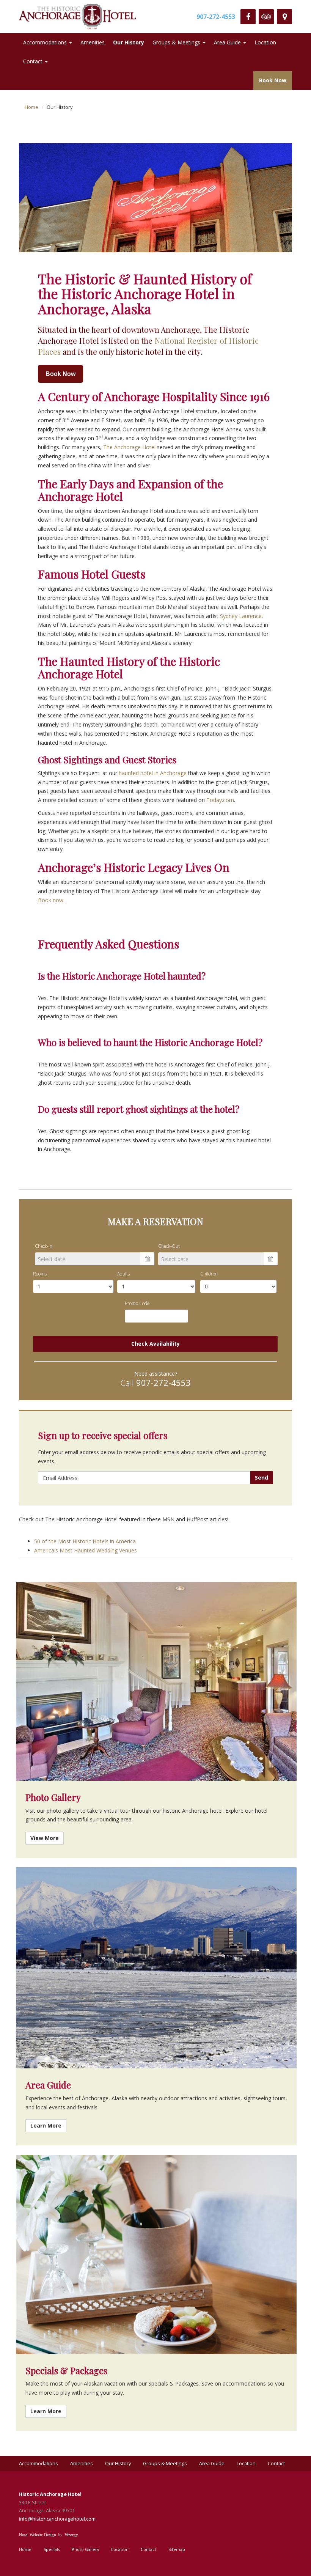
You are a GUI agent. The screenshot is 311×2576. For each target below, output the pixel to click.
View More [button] (45, 1838)
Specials (52, 2549)
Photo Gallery (85, 2549)
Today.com (220, 800)
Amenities (93, 42)
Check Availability (155, 1344)
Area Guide (227, 42)
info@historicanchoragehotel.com (57, 2519)
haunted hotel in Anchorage (153, 773)
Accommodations (45, 42)
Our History (129, 42)
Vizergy (71, 2535)
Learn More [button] (46, 2125)
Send (262, 1478)
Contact (33, 61)
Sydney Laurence (241, 616)
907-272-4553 (216, 17)
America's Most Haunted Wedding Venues (86, 1550)
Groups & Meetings (176, 42)
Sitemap (177, 2549)
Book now (51, 900)
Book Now (273, 80)
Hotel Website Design (38, 2535)
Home (31, 107)
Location (265, 42)
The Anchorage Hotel (129, 447)
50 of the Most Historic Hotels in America (85, 1541)
